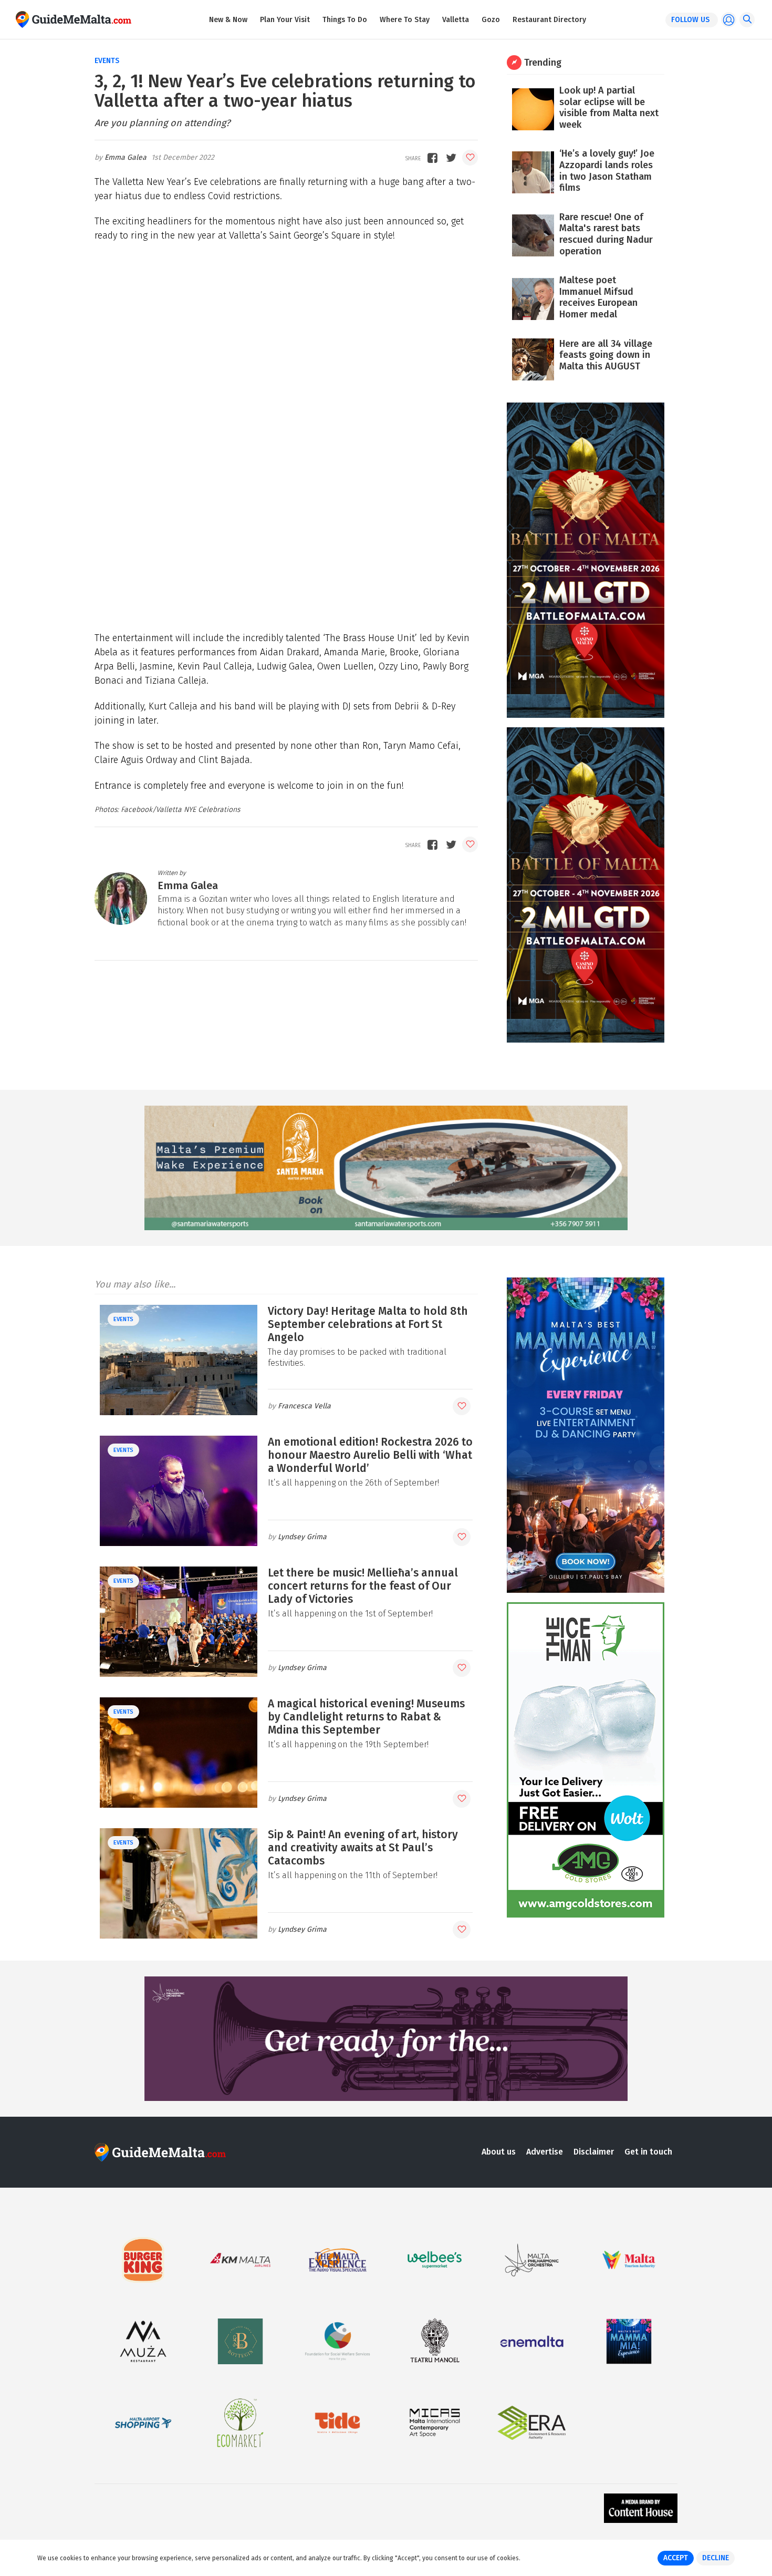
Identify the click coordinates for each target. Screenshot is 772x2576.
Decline (716, 2558)
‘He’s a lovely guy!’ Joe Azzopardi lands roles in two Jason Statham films (607, 171)
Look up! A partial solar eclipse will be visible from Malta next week (609, 107)
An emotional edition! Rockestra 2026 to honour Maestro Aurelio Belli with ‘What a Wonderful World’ (370, 1455)
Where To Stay (405, 20)
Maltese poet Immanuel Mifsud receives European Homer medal (598, 297)
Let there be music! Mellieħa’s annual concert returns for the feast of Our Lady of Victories (363, 1586)
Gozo (491, 20)
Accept (676, 2558)
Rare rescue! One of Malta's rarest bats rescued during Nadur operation (606, 234)
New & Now (228, 20)
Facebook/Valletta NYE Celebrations (180, 810)
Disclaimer (594, 2152)
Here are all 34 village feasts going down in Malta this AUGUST (606, 355)
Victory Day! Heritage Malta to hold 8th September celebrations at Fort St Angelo (368, 1324)
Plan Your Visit (285, 20)
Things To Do (345, 20)
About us (499, 2152)
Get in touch (648, 2152)
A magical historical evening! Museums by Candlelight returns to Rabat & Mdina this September (366, 1717)
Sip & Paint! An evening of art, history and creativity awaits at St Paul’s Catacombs (363, 1848)
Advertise (545, 2152)
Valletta (456, 20)
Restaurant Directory (549, 20)
